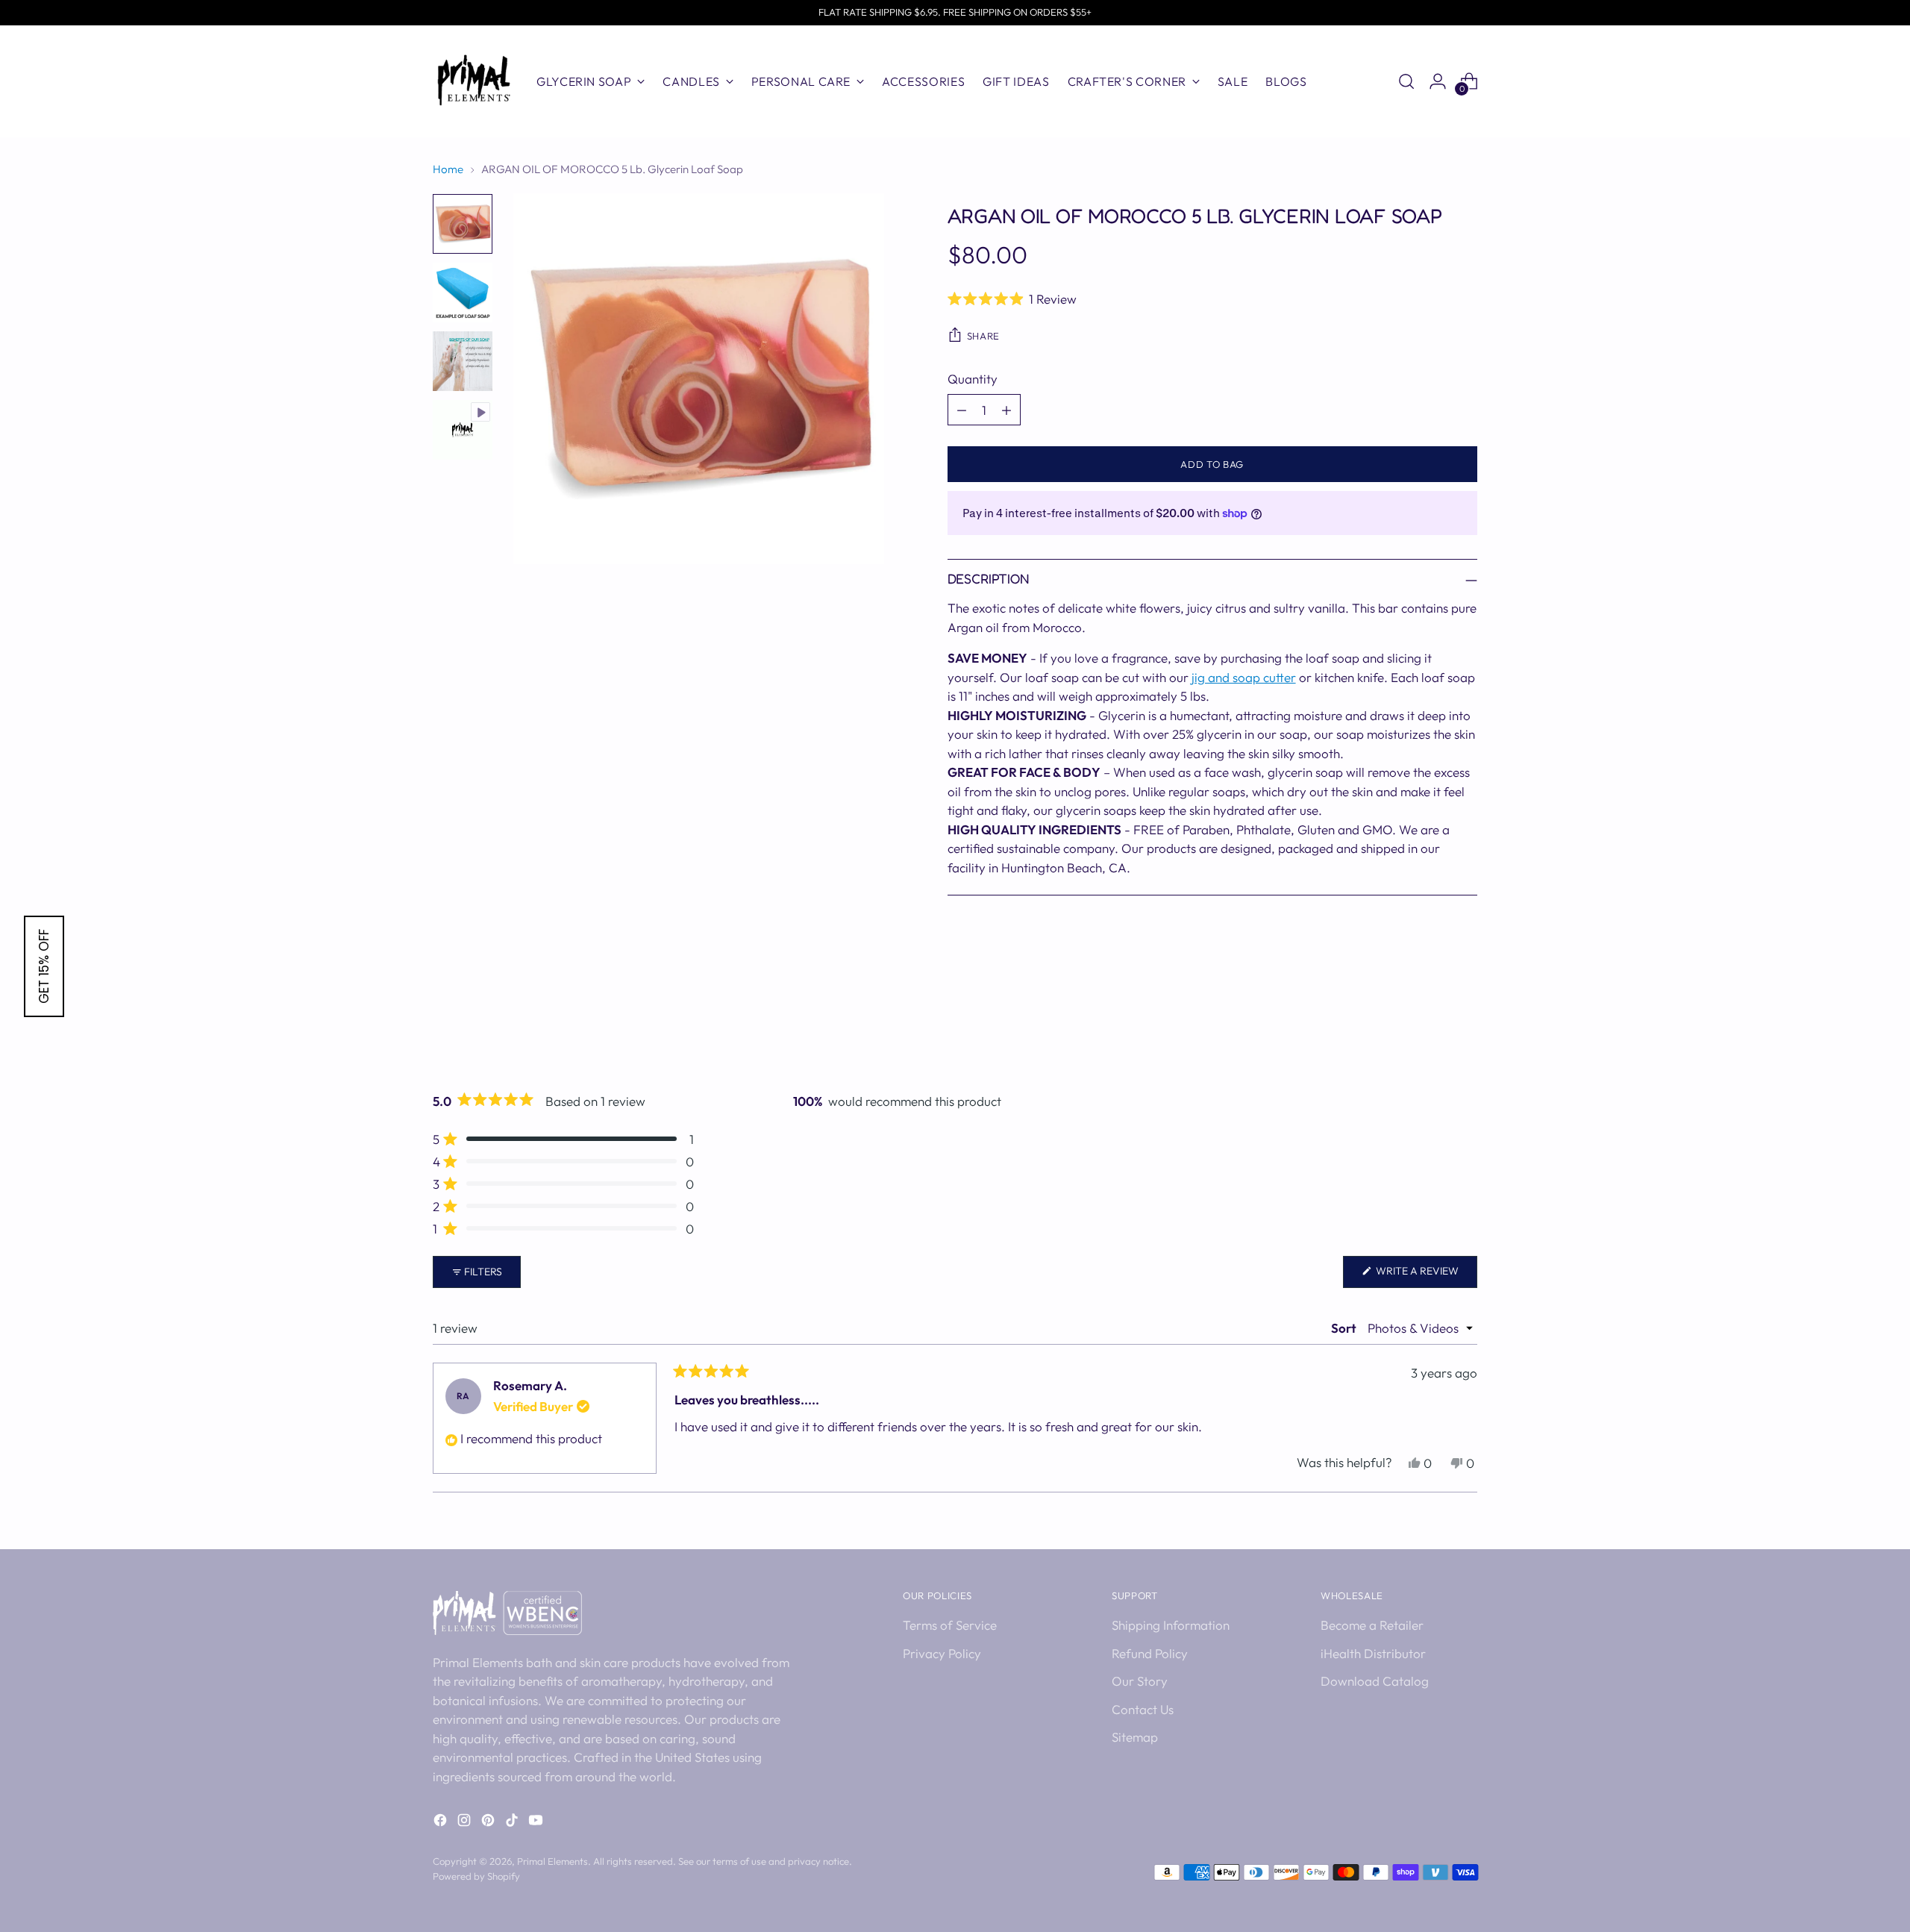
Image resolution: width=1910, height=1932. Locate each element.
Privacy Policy (942, 1653)
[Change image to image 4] (463, 430)
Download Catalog (1375, 1681)
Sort (1345, 1328)
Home (448, 169)
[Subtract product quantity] (962, 410)
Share (983, 336)
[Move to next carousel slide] (1465, 1025)
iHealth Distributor (1373, 1653)
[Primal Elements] (474, 81)
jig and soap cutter (1244, 677)
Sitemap (1135, 1737)
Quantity (973, 379)
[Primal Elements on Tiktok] (513, 1823)
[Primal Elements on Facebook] (442, 1823)
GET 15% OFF (44, 966)
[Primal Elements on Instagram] (466, 1823)
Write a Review (1425, 1276)
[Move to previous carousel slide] (1430, 1025)
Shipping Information (1171, 1625)
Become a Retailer (1372, 1625)
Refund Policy (1150, 1653)
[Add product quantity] (1006, 410)
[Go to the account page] (1438, 81)
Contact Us (1143, 1709)
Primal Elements (552, 1861)
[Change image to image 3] (463, 361)
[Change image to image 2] (463, 293)
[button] (1212, 298)
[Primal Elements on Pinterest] (489, 1823)
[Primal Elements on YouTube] (537, 1823)
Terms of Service (950, 1625)
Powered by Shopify (476, 1876)
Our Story (1140, 1681)
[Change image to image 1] (463, 224)
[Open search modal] (1406, 81)
